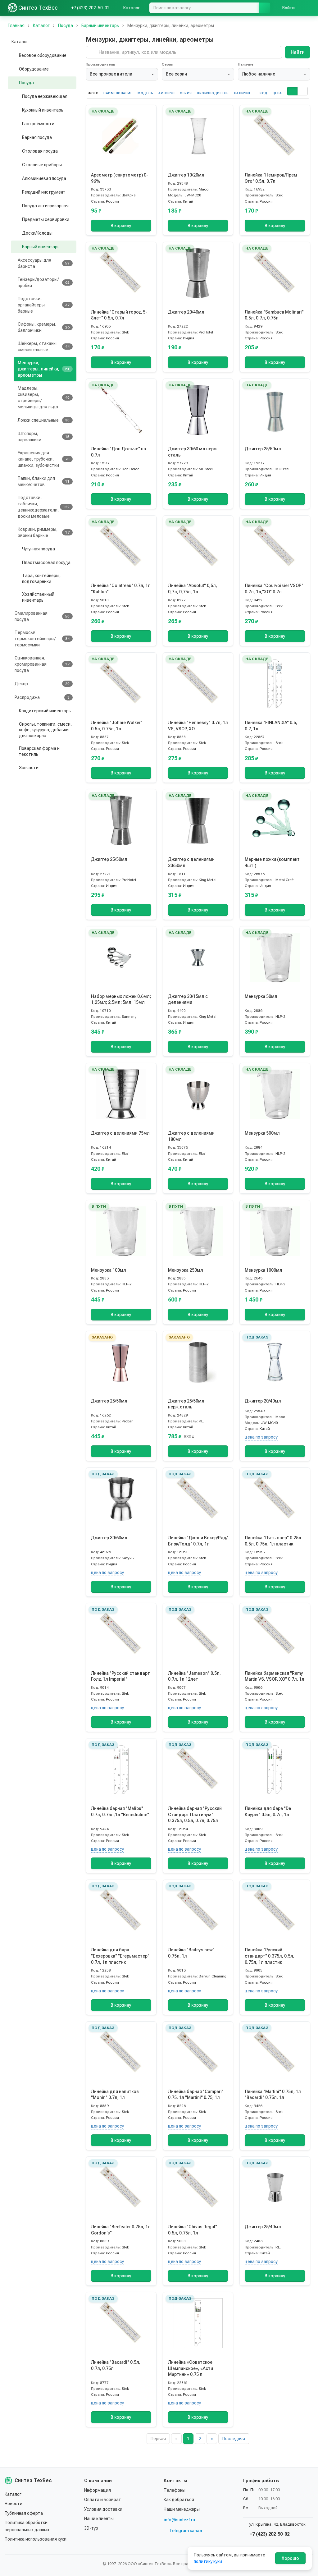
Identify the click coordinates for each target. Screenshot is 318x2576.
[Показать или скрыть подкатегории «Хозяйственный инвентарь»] (16, 597)
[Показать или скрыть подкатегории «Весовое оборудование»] (13, 55)
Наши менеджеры (182, 2509)
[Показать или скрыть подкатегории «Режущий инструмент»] (16, 192)
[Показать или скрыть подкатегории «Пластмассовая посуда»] (16, 562)
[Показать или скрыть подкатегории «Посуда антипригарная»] (16, 206)
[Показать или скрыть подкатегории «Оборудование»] (13, 69)
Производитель (100, 64)
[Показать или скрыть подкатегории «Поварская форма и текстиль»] (13, 751)
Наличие (246, 64)
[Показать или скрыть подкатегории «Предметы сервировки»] (16, 219)
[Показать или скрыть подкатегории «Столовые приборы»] (16, 165)
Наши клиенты (99, 2519)
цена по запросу (261, 1437)
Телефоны (175, 2490)
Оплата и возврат (103, 2500)
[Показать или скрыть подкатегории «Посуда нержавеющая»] (16, 96)
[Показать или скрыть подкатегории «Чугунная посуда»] (16, 549)
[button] (292, 91)
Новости (14, 2504)
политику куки (208, 2561)
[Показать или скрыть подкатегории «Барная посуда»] (16, 137)
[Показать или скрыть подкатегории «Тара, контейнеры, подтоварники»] (16, 579)
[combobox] (122, 74)
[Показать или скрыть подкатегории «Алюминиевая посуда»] (16, 178)
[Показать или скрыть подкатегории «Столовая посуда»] (16, 151)
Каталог (13, 2494)
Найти (298, 52)
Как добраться (179, 2500)
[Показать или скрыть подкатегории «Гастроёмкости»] (16, 124)
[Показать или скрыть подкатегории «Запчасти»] (13, 768)
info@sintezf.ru (179, 2520)
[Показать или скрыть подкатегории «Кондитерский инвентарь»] (13, 711)
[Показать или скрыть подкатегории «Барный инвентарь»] (16, 247)
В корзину (121, 226)
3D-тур (91, 2528)
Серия (168, 64)
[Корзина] (307, 8)
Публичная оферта (24, 2513)
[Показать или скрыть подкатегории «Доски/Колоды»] (16, 233)
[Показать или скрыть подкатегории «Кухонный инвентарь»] (16, 110)
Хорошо (290, 2558)
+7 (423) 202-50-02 (269, 2534)
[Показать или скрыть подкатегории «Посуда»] (13, 83)
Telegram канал (186, 2531)
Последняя (234, 2439)
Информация (98, 2490)
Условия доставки (103, 2509)
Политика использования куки (36, 2539)
